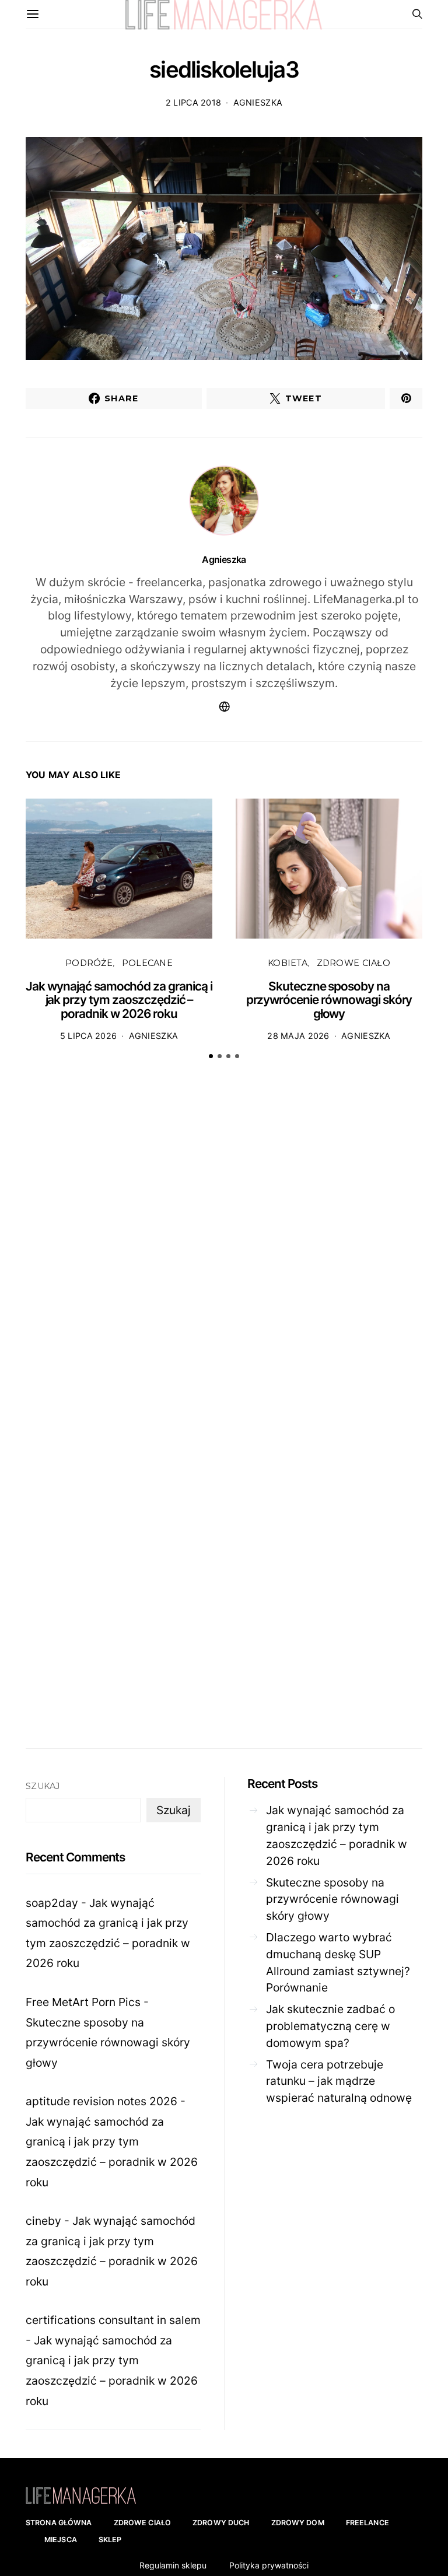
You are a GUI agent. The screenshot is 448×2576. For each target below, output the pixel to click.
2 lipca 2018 (193, 102)
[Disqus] (224, 1250)
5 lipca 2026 (88, 1036)
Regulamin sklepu (173, 2565)
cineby (43, 2221)
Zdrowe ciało (353, 963)
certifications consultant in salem (113, 2320)
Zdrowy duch (221, 2523)
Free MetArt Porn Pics (83, 2002)
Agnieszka (258, 102)
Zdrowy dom (298, 2523)
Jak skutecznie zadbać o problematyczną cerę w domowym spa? (330, 2026)
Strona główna (59, 2523)
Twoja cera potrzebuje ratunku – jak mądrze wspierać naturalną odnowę (339, 2081)
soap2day (52, 1903)
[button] (211, 1056)
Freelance (367, 2523)
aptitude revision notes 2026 (101, 2101)
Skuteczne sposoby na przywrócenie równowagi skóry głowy (329, 1000)
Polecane (147, 963)
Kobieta (288, 963)
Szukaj (43, 1786)
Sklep (110, 2540)
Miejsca (61, 2540)
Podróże (89, 963)
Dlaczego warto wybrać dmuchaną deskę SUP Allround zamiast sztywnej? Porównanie (338, 1962)
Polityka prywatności (269, 2565)
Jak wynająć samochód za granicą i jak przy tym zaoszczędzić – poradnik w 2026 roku (119, 1000)
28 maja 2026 (298, 1036)
